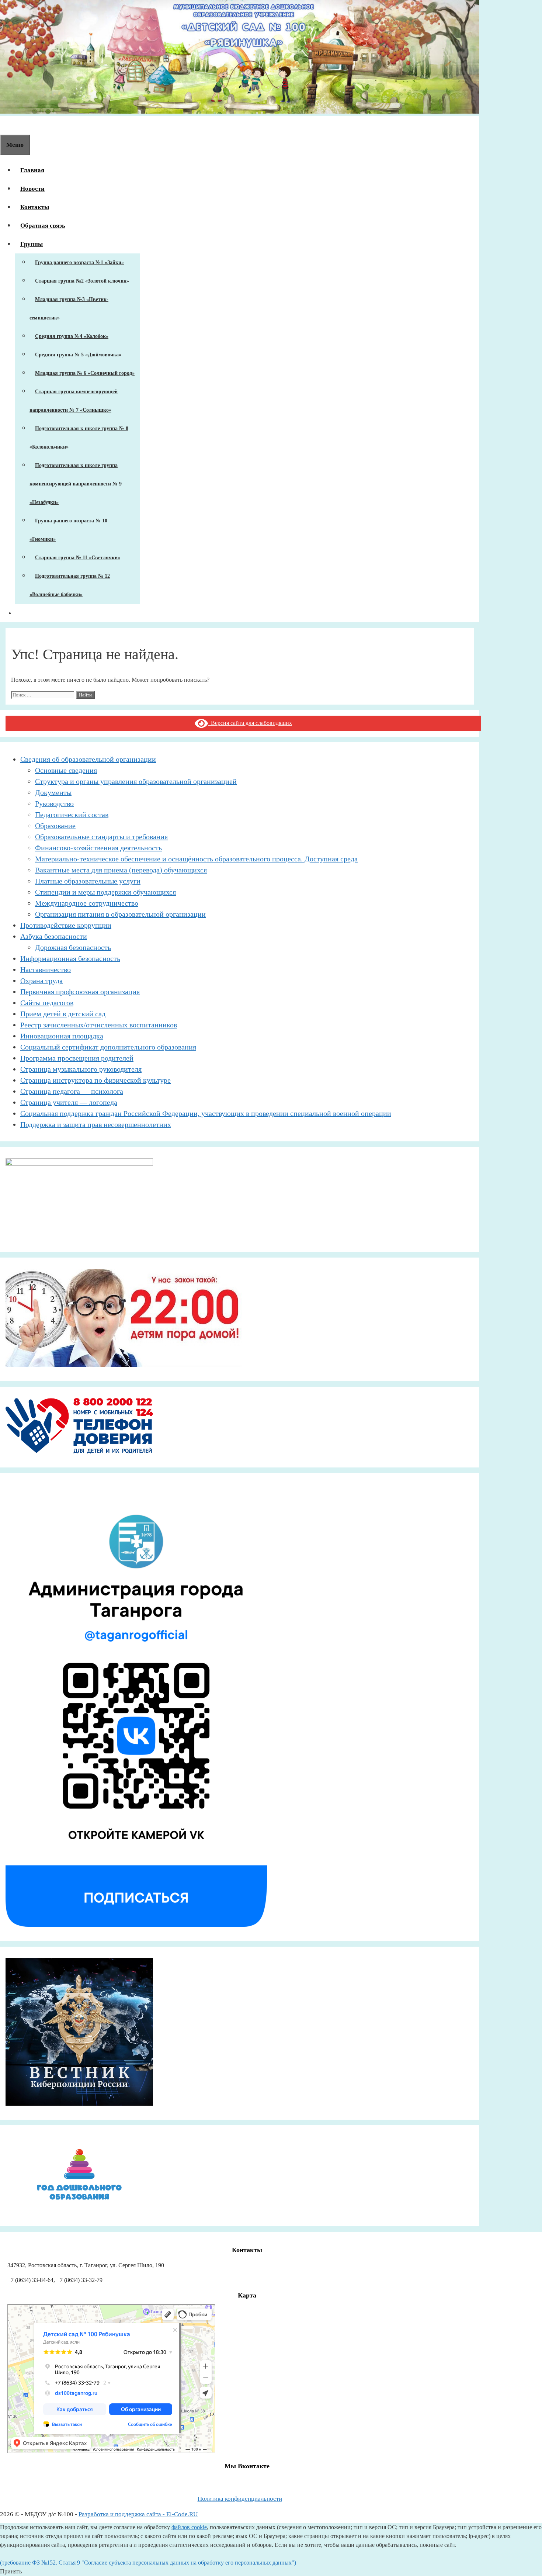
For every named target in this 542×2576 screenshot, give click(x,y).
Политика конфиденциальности (240, 2499)
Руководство (54, 803)
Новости (32, 189)
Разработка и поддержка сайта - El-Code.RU (138, 2514)
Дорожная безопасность (73, 947)
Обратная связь (43, 226)
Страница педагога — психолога (72, 1091)
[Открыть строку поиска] (6, 125)
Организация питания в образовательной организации (120, 914)
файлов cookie (189, 2527)
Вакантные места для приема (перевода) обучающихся (121, 870)
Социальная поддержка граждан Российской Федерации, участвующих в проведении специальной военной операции (206, 1113)
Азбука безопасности (54, 936)
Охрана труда (41, 981)
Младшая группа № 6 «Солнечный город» (85, 373)
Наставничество (46, 969)
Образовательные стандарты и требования (101, 837)
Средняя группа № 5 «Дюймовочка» (78, 355)
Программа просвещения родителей (77, 1058)
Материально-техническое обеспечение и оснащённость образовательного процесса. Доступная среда (196, 859)
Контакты (35, 207)
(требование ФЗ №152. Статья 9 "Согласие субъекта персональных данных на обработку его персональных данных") (148, 2563)
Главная (32, 170)
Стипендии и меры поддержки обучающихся (105, 892)
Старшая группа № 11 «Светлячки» (78, 558)
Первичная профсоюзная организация (80, 992)
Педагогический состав (72, 815)
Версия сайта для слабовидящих (250, 723)
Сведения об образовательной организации (88, 759)
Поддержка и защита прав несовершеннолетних (96, 1124)
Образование (55, 826)
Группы (32, 244)
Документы (53, 792)
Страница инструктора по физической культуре (95, 1080)
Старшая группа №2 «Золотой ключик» (82, 281)
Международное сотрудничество (87, 903)
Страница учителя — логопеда (69, 1102)
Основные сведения (66, 770)
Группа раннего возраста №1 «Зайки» (79, 262)
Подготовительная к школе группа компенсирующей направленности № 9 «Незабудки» (76, 484)
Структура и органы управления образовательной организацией (136, 781)
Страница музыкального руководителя (81, 1069)
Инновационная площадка (62, 1036)
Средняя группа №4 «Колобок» (72, 336)
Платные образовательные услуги (88, 881)
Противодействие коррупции (66, 925)
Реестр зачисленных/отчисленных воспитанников (99, 1025)
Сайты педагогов (47, 1003)
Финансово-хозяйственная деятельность (98, 848)
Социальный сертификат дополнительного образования (108, 1047)
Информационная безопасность (70, 958)
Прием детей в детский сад (63, 1014)
